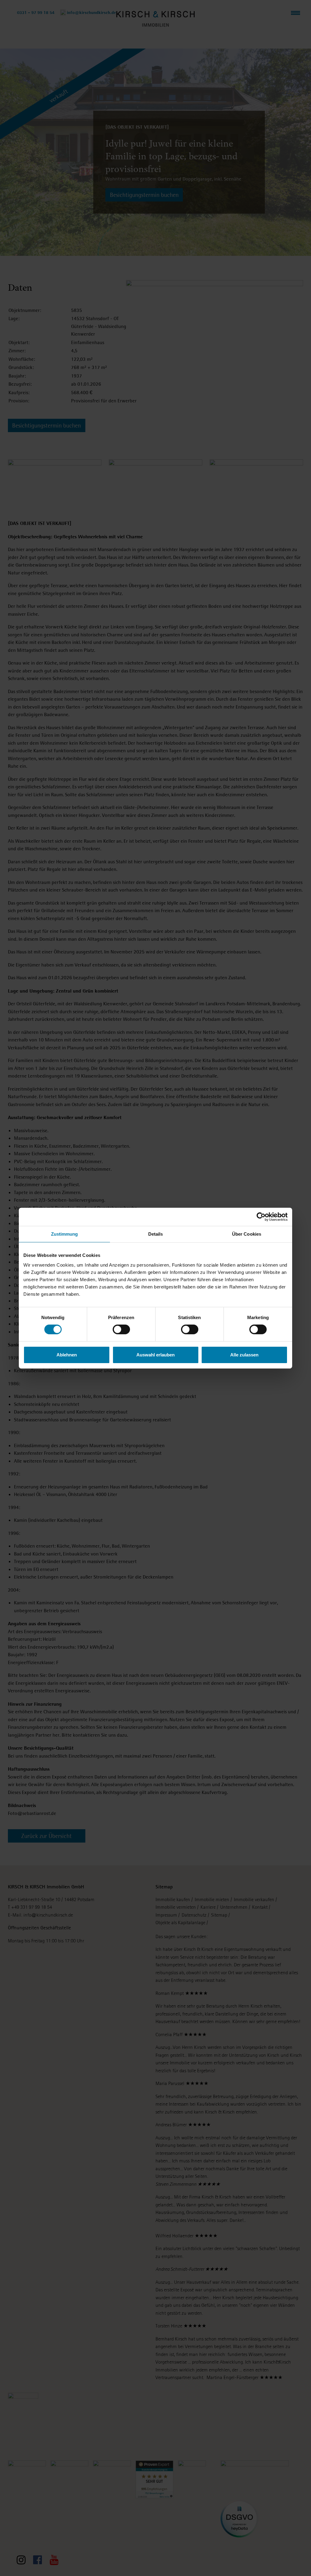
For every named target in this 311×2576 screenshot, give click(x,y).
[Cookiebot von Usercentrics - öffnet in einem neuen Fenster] (261, 1217)
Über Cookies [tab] (247, 1234)
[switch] (121, 1329)
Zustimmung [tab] (65, 1234)
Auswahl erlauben (155, 1355)
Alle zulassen (244, 1355)
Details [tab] (156, 1234)
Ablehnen (67, 1355)
